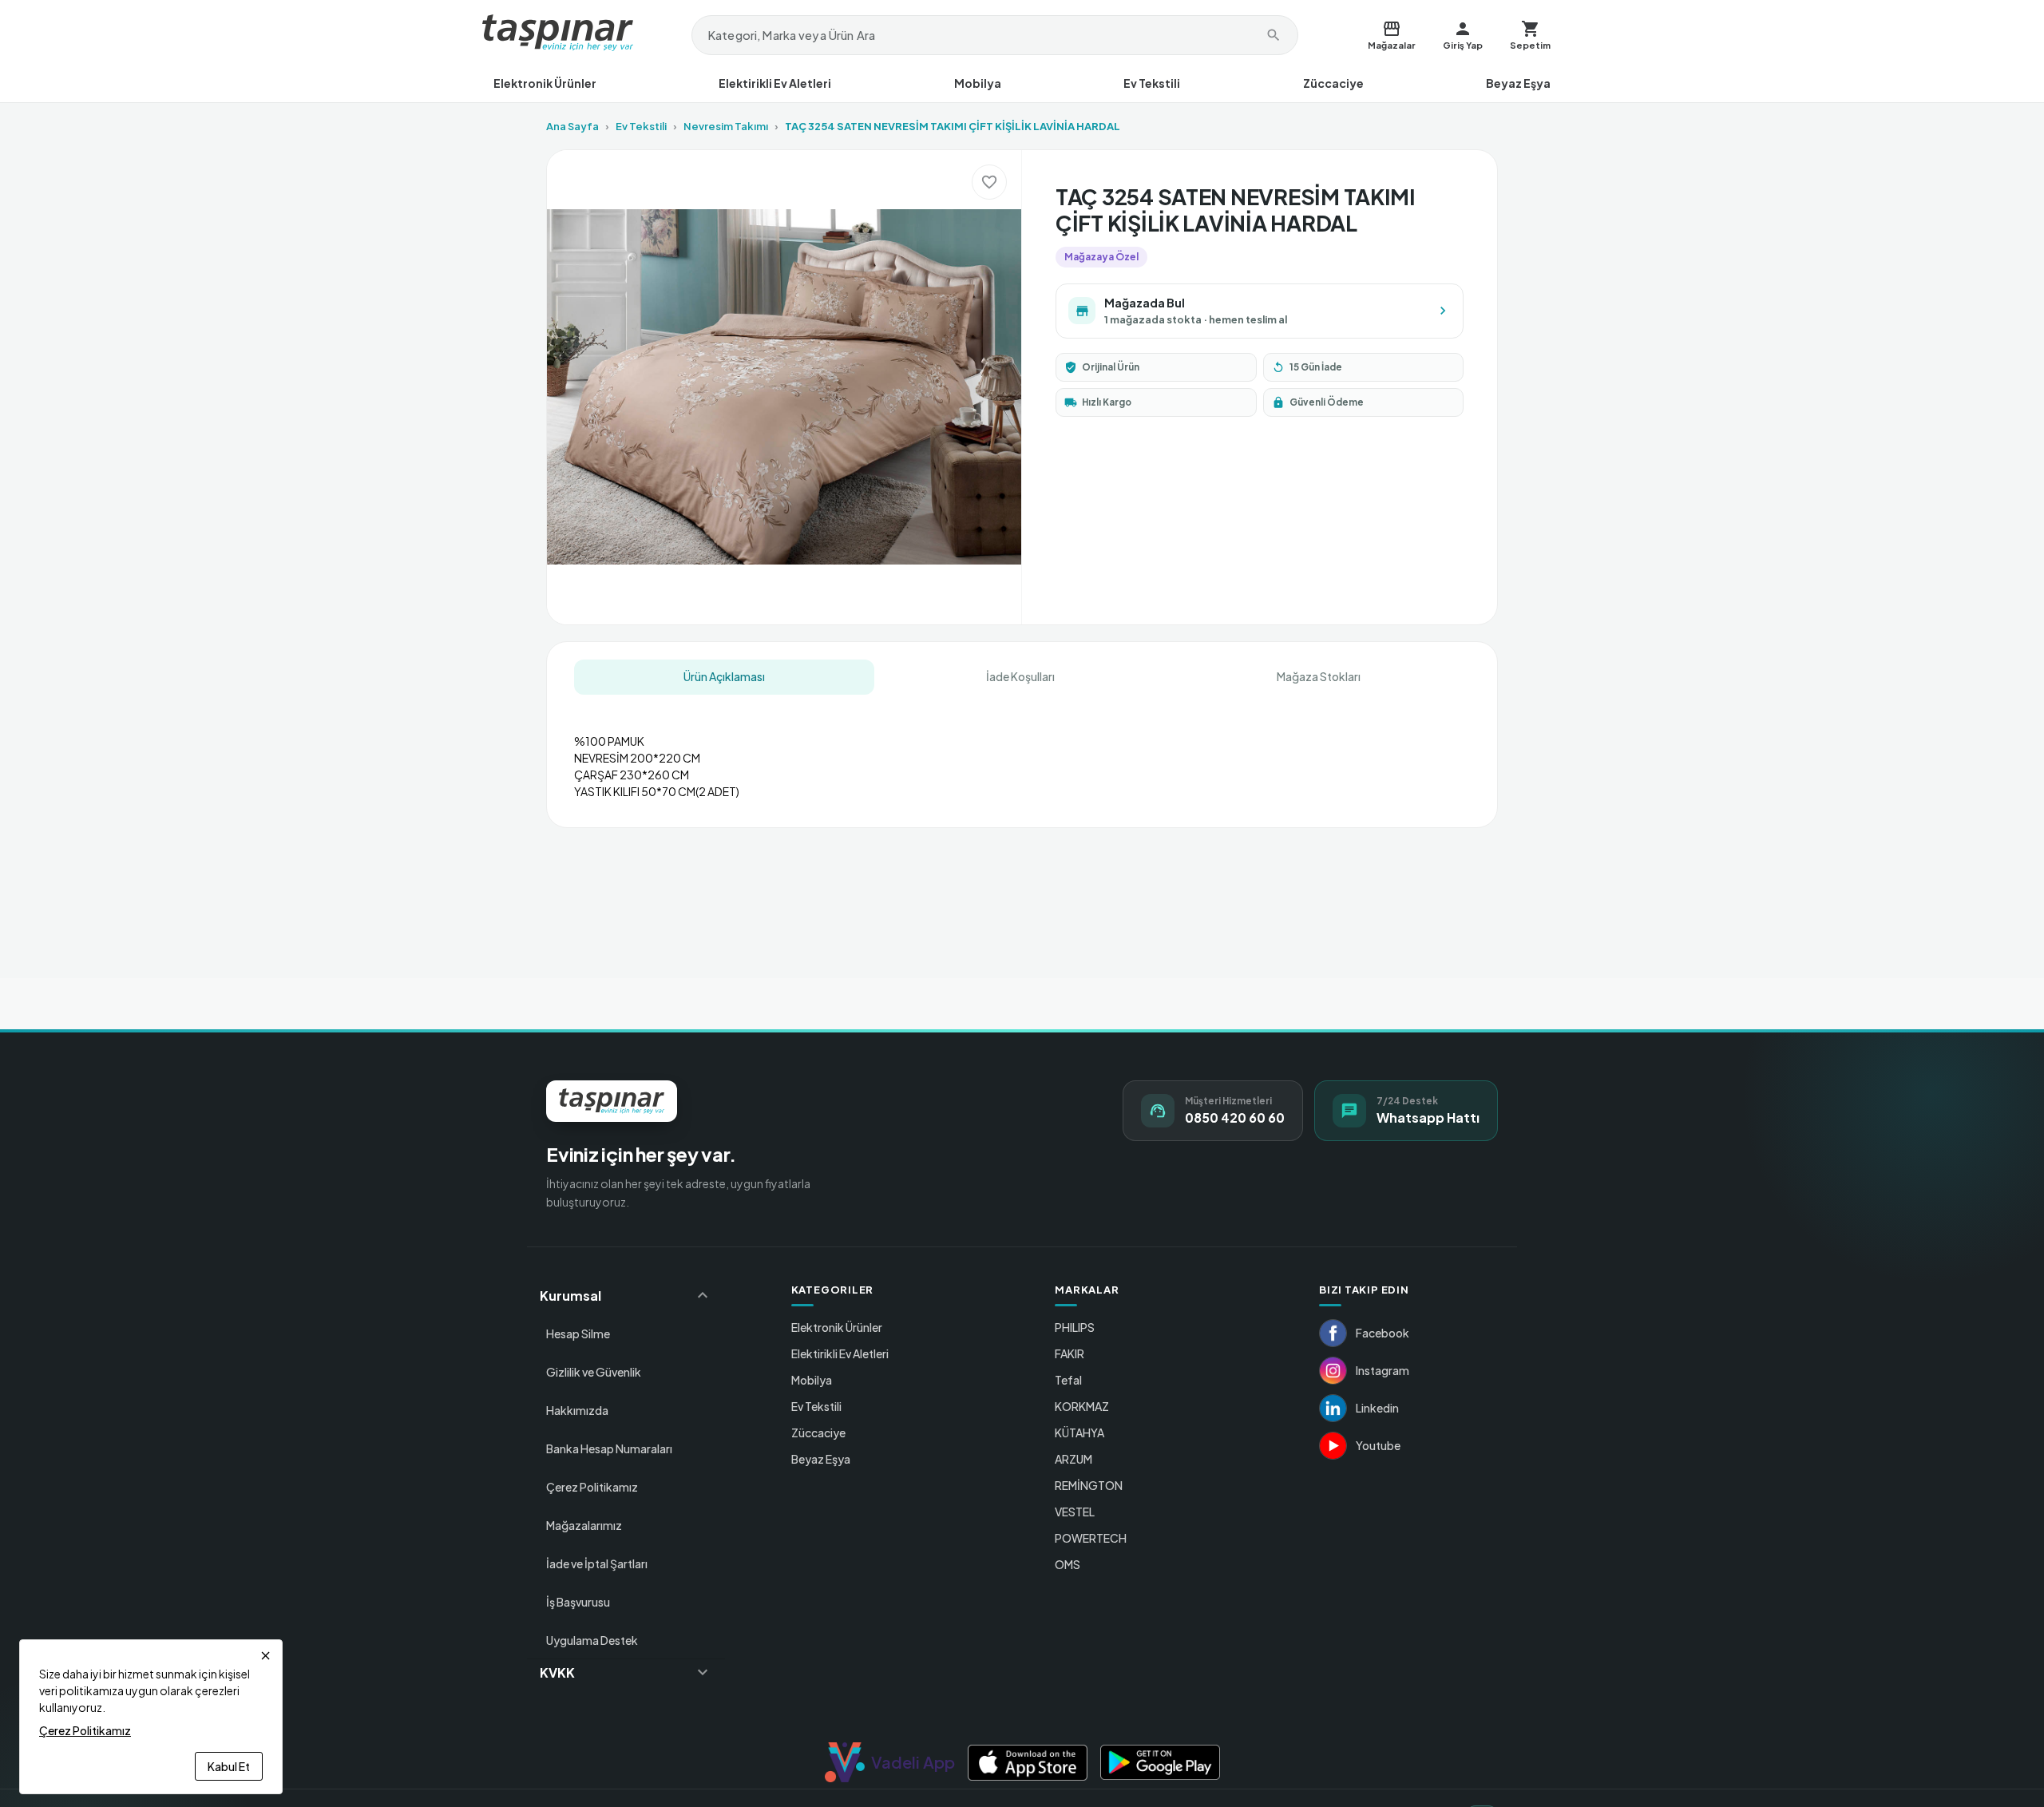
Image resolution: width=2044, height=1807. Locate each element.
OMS (1068, 1564)
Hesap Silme (578, 1333)
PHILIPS (1075, 1327)
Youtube (1378, 1445)
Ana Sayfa (572, 126)
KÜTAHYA (1079, 1433)
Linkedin (1377, 1408)
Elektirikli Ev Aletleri (775, 83)
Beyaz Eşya (1518, 83)
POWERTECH (1091, 1538)
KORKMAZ (1082, 1406)
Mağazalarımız (584, 1525)
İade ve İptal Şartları (597, 1563)
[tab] (724, 677)
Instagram (1382, 1370)
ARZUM (1073, 1459)
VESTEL (1075, 1512)
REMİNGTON (1089, 1485)
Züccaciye (1333, 83)
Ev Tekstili (1152, 83)
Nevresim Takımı (726, 126)
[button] (626, 1295)
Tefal (1068, 1380)
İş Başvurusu (578, 1602)
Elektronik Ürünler (545, 83)
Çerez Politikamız (592, 1487)
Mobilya (978, 83)
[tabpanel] (1022, 749)
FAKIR (1070, 1353)
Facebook (1382, 1333)
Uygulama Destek (592, 1640)
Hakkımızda (577, 1410)
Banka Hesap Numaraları (609, 1448)
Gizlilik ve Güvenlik (594, 1372)
